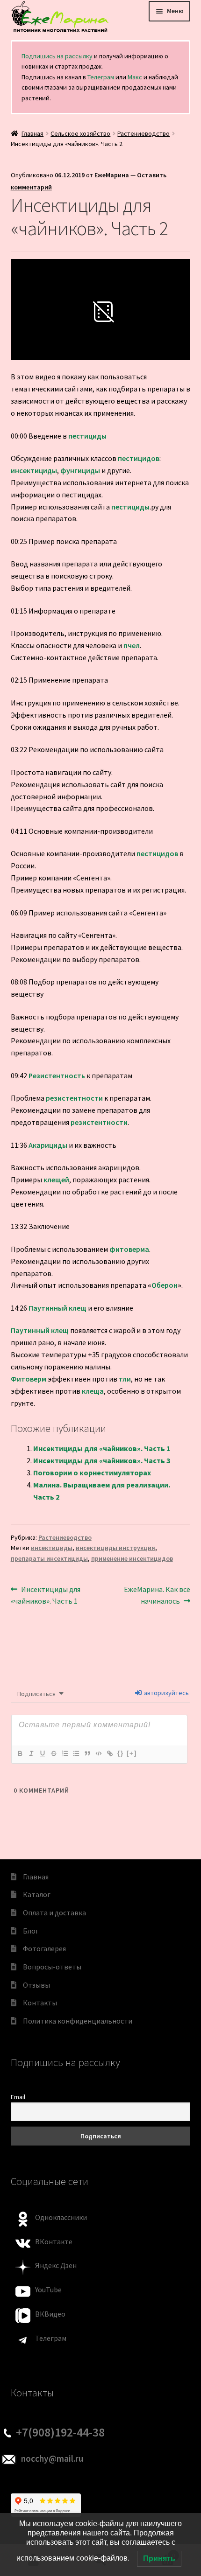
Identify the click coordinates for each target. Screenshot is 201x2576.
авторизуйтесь (166, 1693)
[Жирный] (20, 1753)
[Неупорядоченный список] (76, 1753)
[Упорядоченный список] (65, 1753)
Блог (31, 1931)
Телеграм (101, 77)
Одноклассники (61, 2217)
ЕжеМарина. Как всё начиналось (157, 1595)
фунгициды (80, 470)
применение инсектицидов (132, 1558)
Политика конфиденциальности (78, 2021)
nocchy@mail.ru (52, 2458)
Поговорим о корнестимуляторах (92, 1473)
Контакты (40, 2003)
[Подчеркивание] (42, 1753)
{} (121, 1753)
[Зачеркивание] (53, 1753)
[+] (132, 1753)
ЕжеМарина (112, 175)
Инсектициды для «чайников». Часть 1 (102, 1448)
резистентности (74, 1098)
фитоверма (129, 1249)
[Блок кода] (98, 1753)
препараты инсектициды (49, 1558)
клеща (93, 1391)
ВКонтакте (54, 2241)
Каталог (37, 1894)
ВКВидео (50, 2314)
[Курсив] (31, 1753)
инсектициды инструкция (115, 1548)
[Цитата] (87, 1753)
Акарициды (48, 1145)
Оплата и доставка (54, 1913)
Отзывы (36, 1985)
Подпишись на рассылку (57, 56)
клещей (56, 1180)
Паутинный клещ (57, 1308)
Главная (32, 133)
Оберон (165, 1285)
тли (125, 1379)
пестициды (87, 436)
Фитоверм (29, 1379)
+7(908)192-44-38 (60, 2432)
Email (18, 2097)
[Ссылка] (109, 1753)
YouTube (48, 2290)
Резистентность (57, 1075)
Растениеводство (144, 133)
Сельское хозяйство (80, 133)
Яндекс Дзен (56, 2265)
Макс (135, 77)
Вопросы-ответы (52, 1967)
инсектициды (34, 470)
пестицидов (139, 458)
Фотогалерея (44, 1948)
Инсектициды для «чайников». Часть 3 (102, 1460)
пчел (132, 645)
